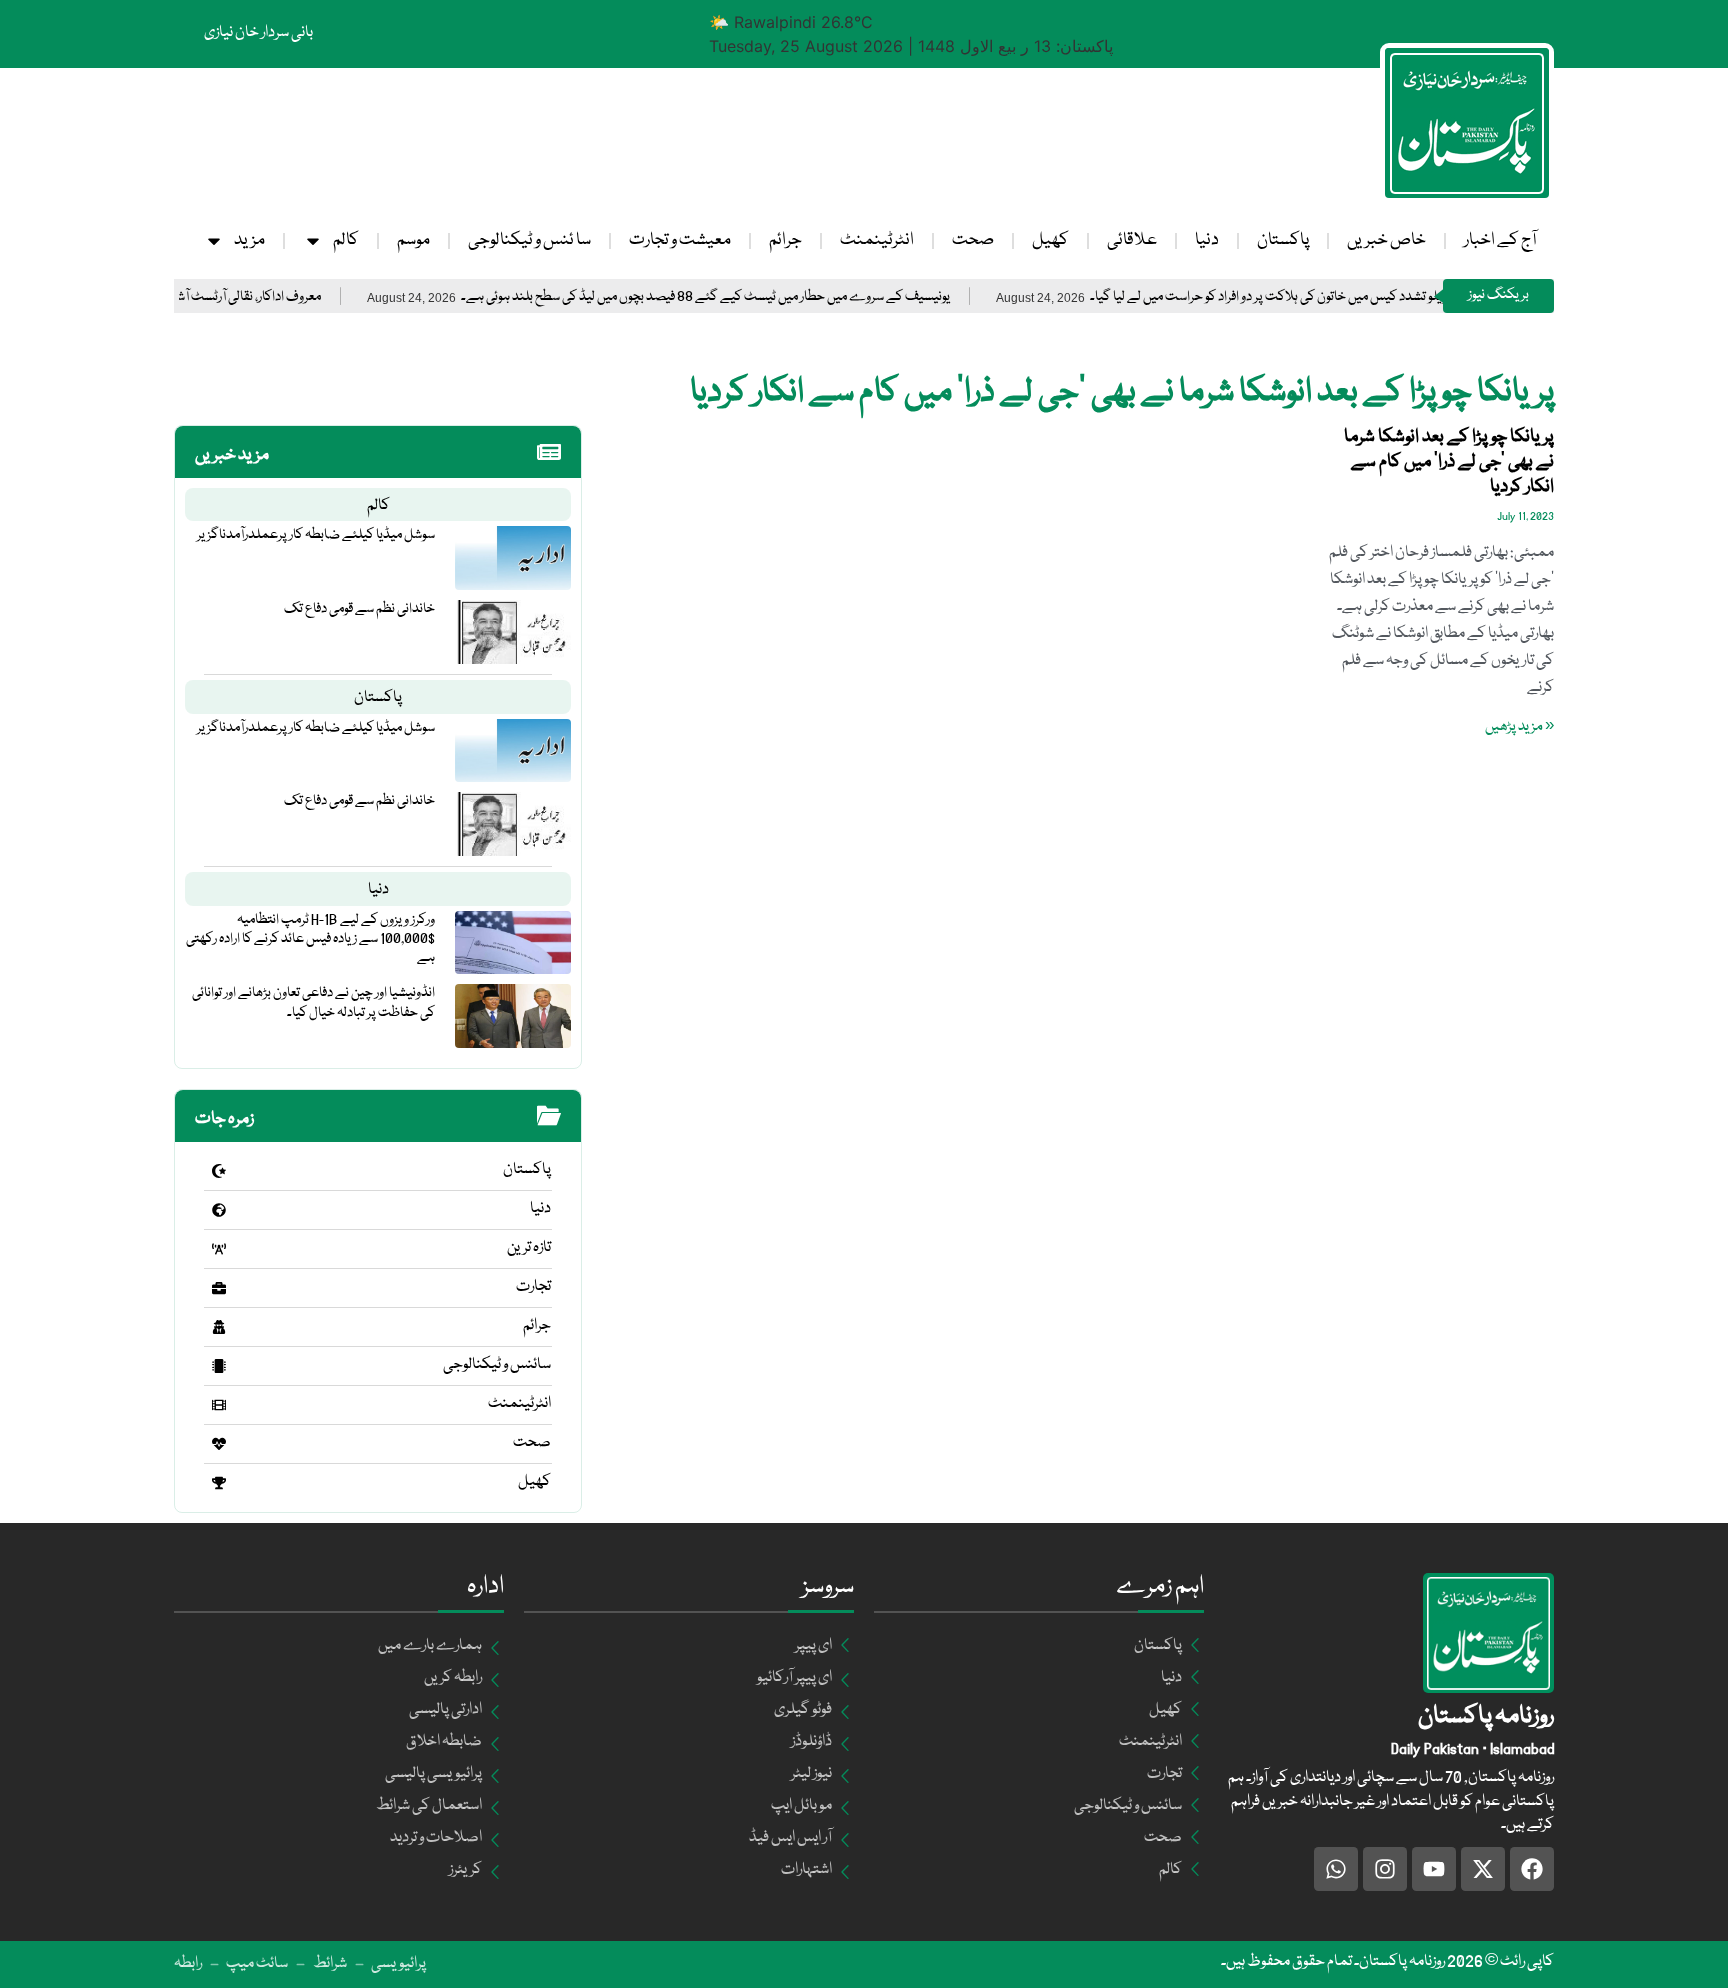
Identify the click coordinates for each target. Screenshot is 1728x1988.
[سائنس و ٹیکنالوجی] (219, 1366)
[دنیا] (219, 1210)
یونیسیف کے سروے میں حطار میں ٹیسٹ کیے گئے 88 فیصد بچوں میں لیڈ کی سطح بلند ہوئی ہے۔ (777, 297)
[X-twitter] (1483, 1869)
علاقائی (1132, 240)
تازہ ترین (529, 1248)
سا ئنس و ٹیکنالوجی (529, 240)
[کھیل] (219, 1483)
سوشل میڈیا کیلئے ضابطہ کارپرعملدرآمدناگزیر (316, 535)
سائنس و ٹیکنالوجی (497, 1365)
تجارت (533, 1287)
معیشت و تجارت (680, 240)
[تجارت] (219, 1288)
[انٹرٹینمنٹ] (219, 1405)
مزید (249, 240)
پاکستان (1283, 240)
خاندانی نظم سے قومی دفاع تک (359, 609)
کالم (346, 240)
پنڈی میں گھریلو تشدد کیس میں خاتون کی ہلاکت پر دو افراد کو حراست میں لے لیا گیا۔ (1373, 297)
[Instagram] (1385, 1869)
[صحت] (219, 1444)
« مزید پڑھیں (1519, 727)
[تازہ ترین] (219, 1249)
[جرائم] (219, 1327)
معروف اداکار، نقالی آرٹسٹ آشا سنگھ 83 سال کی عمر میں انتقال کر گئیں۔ (210, 297)
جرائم (785, 240)
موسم (413, 240)
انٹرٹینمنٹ (877, 240)
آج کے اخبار (1500, 240)
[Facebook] (1532, 1869)
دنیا (1207, 240)
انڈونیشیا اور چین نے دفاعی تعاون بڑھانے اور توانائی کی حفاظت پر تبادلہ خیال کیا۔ (313, 1002)
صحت (973, 240)
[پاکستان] (219, 1171)
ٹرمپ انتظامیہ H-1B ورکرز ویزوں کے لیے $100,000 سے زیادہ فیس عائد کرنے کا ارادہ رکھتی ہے (310, 939)
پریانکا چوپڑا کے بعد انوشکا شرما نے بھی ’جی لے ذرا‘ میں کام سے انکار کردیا (1449, 462)
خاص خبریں (1386, 240)
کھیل (1050, 240)
